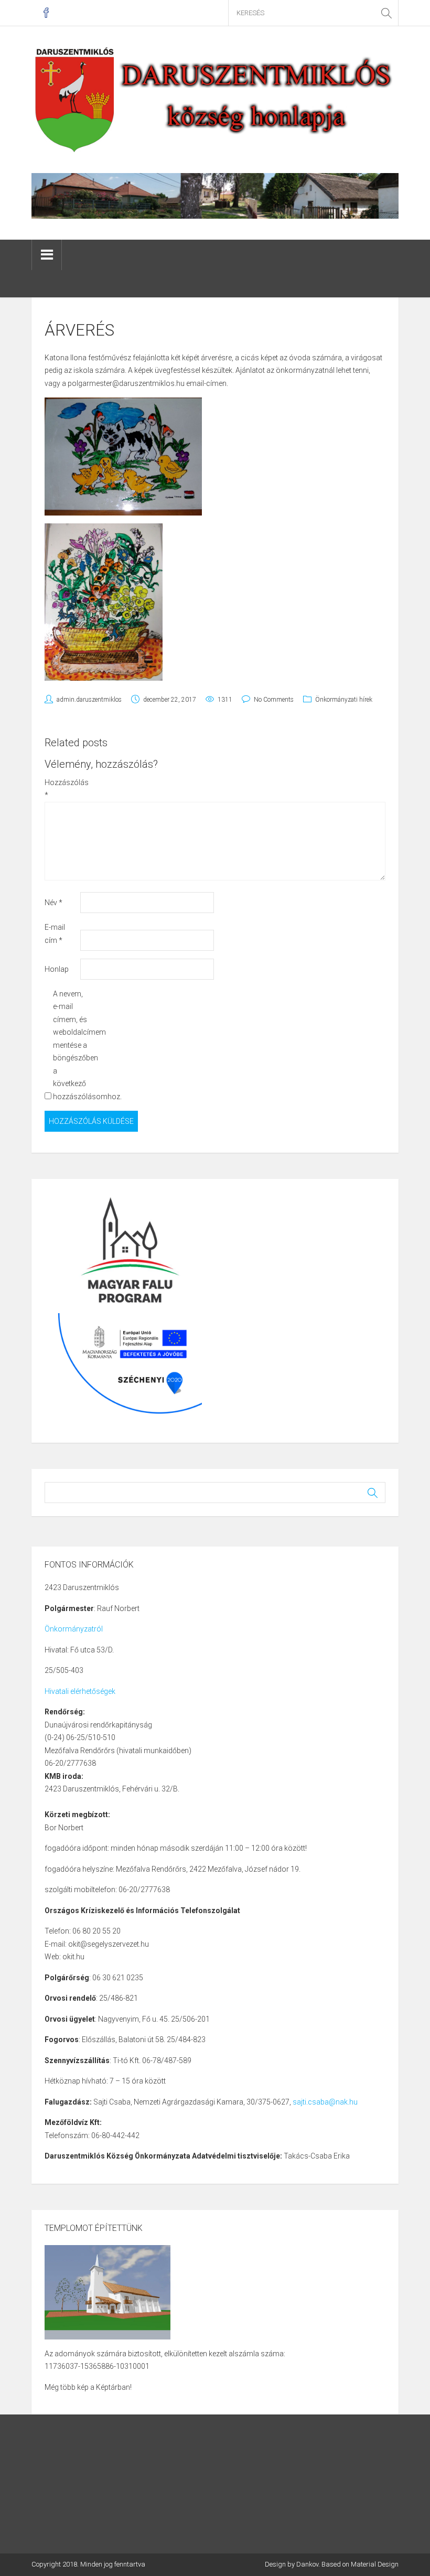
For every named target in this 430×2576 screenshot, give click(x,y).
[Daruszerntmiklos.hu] (215, 99)
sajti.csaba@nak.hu (325, 2102)
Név (53, 903)
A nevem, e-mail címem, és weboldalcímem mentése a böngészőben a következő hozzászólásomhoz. (70, 1045)
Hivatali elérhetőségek (80, 1691)
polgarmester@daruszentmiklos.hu (126, 383)
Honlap (57, 969)
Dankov (307, 2564)
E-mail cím (55, 934)
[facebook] (46, 13)
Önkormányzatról (74, 1629)
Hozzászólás (62, 789)
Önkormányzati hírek (344, 700)
